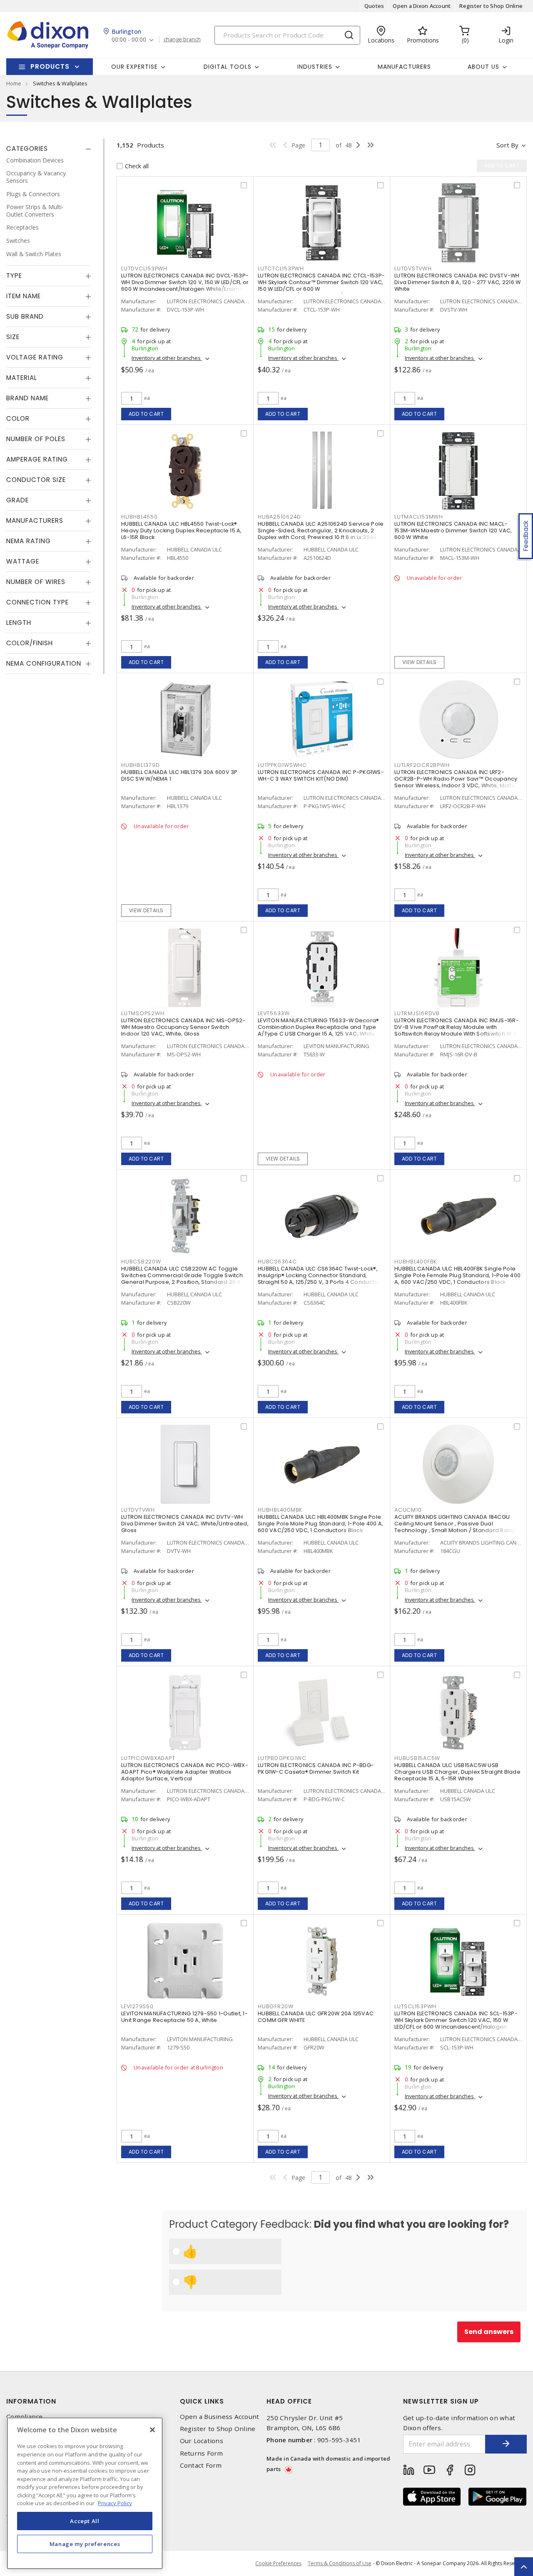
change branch (182, 40)
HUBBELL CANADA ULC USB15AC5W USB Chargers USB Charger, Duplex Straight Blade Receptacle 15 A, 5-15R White (457, 1772)
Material (22, 378)
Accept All (85, 2521)
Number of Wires (36, 582)
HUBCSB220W (141, 1262)
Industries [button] (315, 67)
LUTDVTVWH (138, 1510)
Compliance (25, 2417)
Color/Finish (30, 643)
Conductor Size (36, 480)
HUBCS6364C (277, 1262)
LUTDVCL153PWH (144, 268)
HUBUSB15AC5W (417, 1758)
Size (13, 337)
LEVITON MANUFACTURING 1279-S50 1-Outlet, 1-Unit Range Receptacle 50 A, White (184, 2017)
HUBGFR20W (276, 2006)
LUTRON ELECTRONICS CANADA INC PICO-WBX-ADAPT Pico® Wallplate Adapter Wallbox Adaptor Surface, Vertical (185, 1772)
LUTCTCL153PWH (281, 268)
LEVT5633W (274, 1013)
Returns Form (202, 2453)
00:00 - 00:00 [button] (129, 40)
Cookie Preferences (278, 2564)
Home (14, 83)
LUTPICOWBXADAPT (148, 1758)
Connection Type (37, 603)
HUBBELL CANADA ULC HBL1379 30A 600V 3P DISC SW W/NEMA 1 (179, 775)
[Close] (152, 2430)
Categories (27, 149)
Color (18, 419)
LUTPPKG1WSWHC (282, 765)
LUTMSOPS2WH (143, 1013)
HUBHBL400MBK (280, 1510)
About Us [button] (483, 67)
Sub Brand (25, 317)
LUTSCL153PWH (415, 2006)
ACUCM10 (408, 1510)
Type (14, 276)
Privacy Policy (115, 2503)
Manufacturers (404, 67)
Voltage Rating (35, 358)
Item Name (24, 296)
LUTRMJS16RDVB (417, 1013)
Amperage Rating (37, 460)
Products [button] (50, 66)
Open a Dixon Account (422, 6)
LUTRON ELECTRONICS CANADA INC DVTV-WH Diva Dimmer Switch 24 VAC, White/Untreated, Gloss (185, 1524)
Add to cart (146, 414)
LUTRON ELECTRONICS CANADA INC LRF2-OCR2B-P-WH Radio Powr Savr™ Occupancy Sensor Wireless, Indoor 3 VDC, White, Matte (456, 779)
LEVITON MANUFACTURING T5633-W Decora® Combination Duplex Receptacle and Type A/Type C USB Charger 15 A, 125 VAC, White (318, 1027)
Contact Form (201, 2465)
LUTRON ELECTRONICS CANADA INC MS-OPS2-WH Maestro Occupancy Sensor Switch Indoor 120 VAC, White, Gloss (183, 1027)
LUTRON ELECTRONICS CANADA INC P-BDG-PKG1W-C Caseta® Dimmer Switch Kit (316, 1769)
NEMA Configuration (44, 664)
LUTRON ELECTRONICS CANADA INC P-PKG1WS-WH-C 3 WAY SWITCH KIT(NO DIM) (321, 775)
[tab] (49, 149)
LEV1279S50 (137, 2006)
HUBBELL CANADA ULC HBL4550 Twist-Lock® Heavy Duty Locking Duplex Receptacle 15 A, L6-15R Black (182, 530)
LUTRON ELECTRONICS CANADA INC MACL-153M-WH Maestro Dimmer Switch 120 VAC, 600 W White (453, 530)
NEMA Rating (29, 541)
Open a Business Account (220, 2417)
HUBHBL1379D (140, 765)
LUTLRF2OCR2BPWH (422, 765)
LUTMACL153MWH (419, 517)
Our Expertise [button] (134, 67)
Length (19, 623)
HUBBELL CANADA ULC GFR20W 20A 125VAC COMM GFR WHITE (316, 2017)
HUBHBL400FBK (416, 1262)
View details (420, 662)
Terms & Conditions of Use (340, 2563)
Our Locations (202, 2441)
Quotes (374, 6)
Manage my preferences (85, 2544)
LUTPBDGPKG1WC (282, 1758)
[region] (85, 2493)
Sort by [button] (507, 145)
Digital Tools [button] (228, 67)
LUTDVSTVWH (413, 268)
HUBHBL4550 (139, 517)
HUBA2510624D (279, 517)
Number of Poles (36, 439)
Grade (17, 500)
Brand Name (27, 398)
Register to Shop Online (491, 6)
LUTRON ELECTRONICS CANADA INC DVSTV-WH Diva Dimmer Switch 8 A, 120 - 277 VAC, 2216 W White (457, 282)
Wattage (23, 562)
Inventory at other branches (167, 358)
